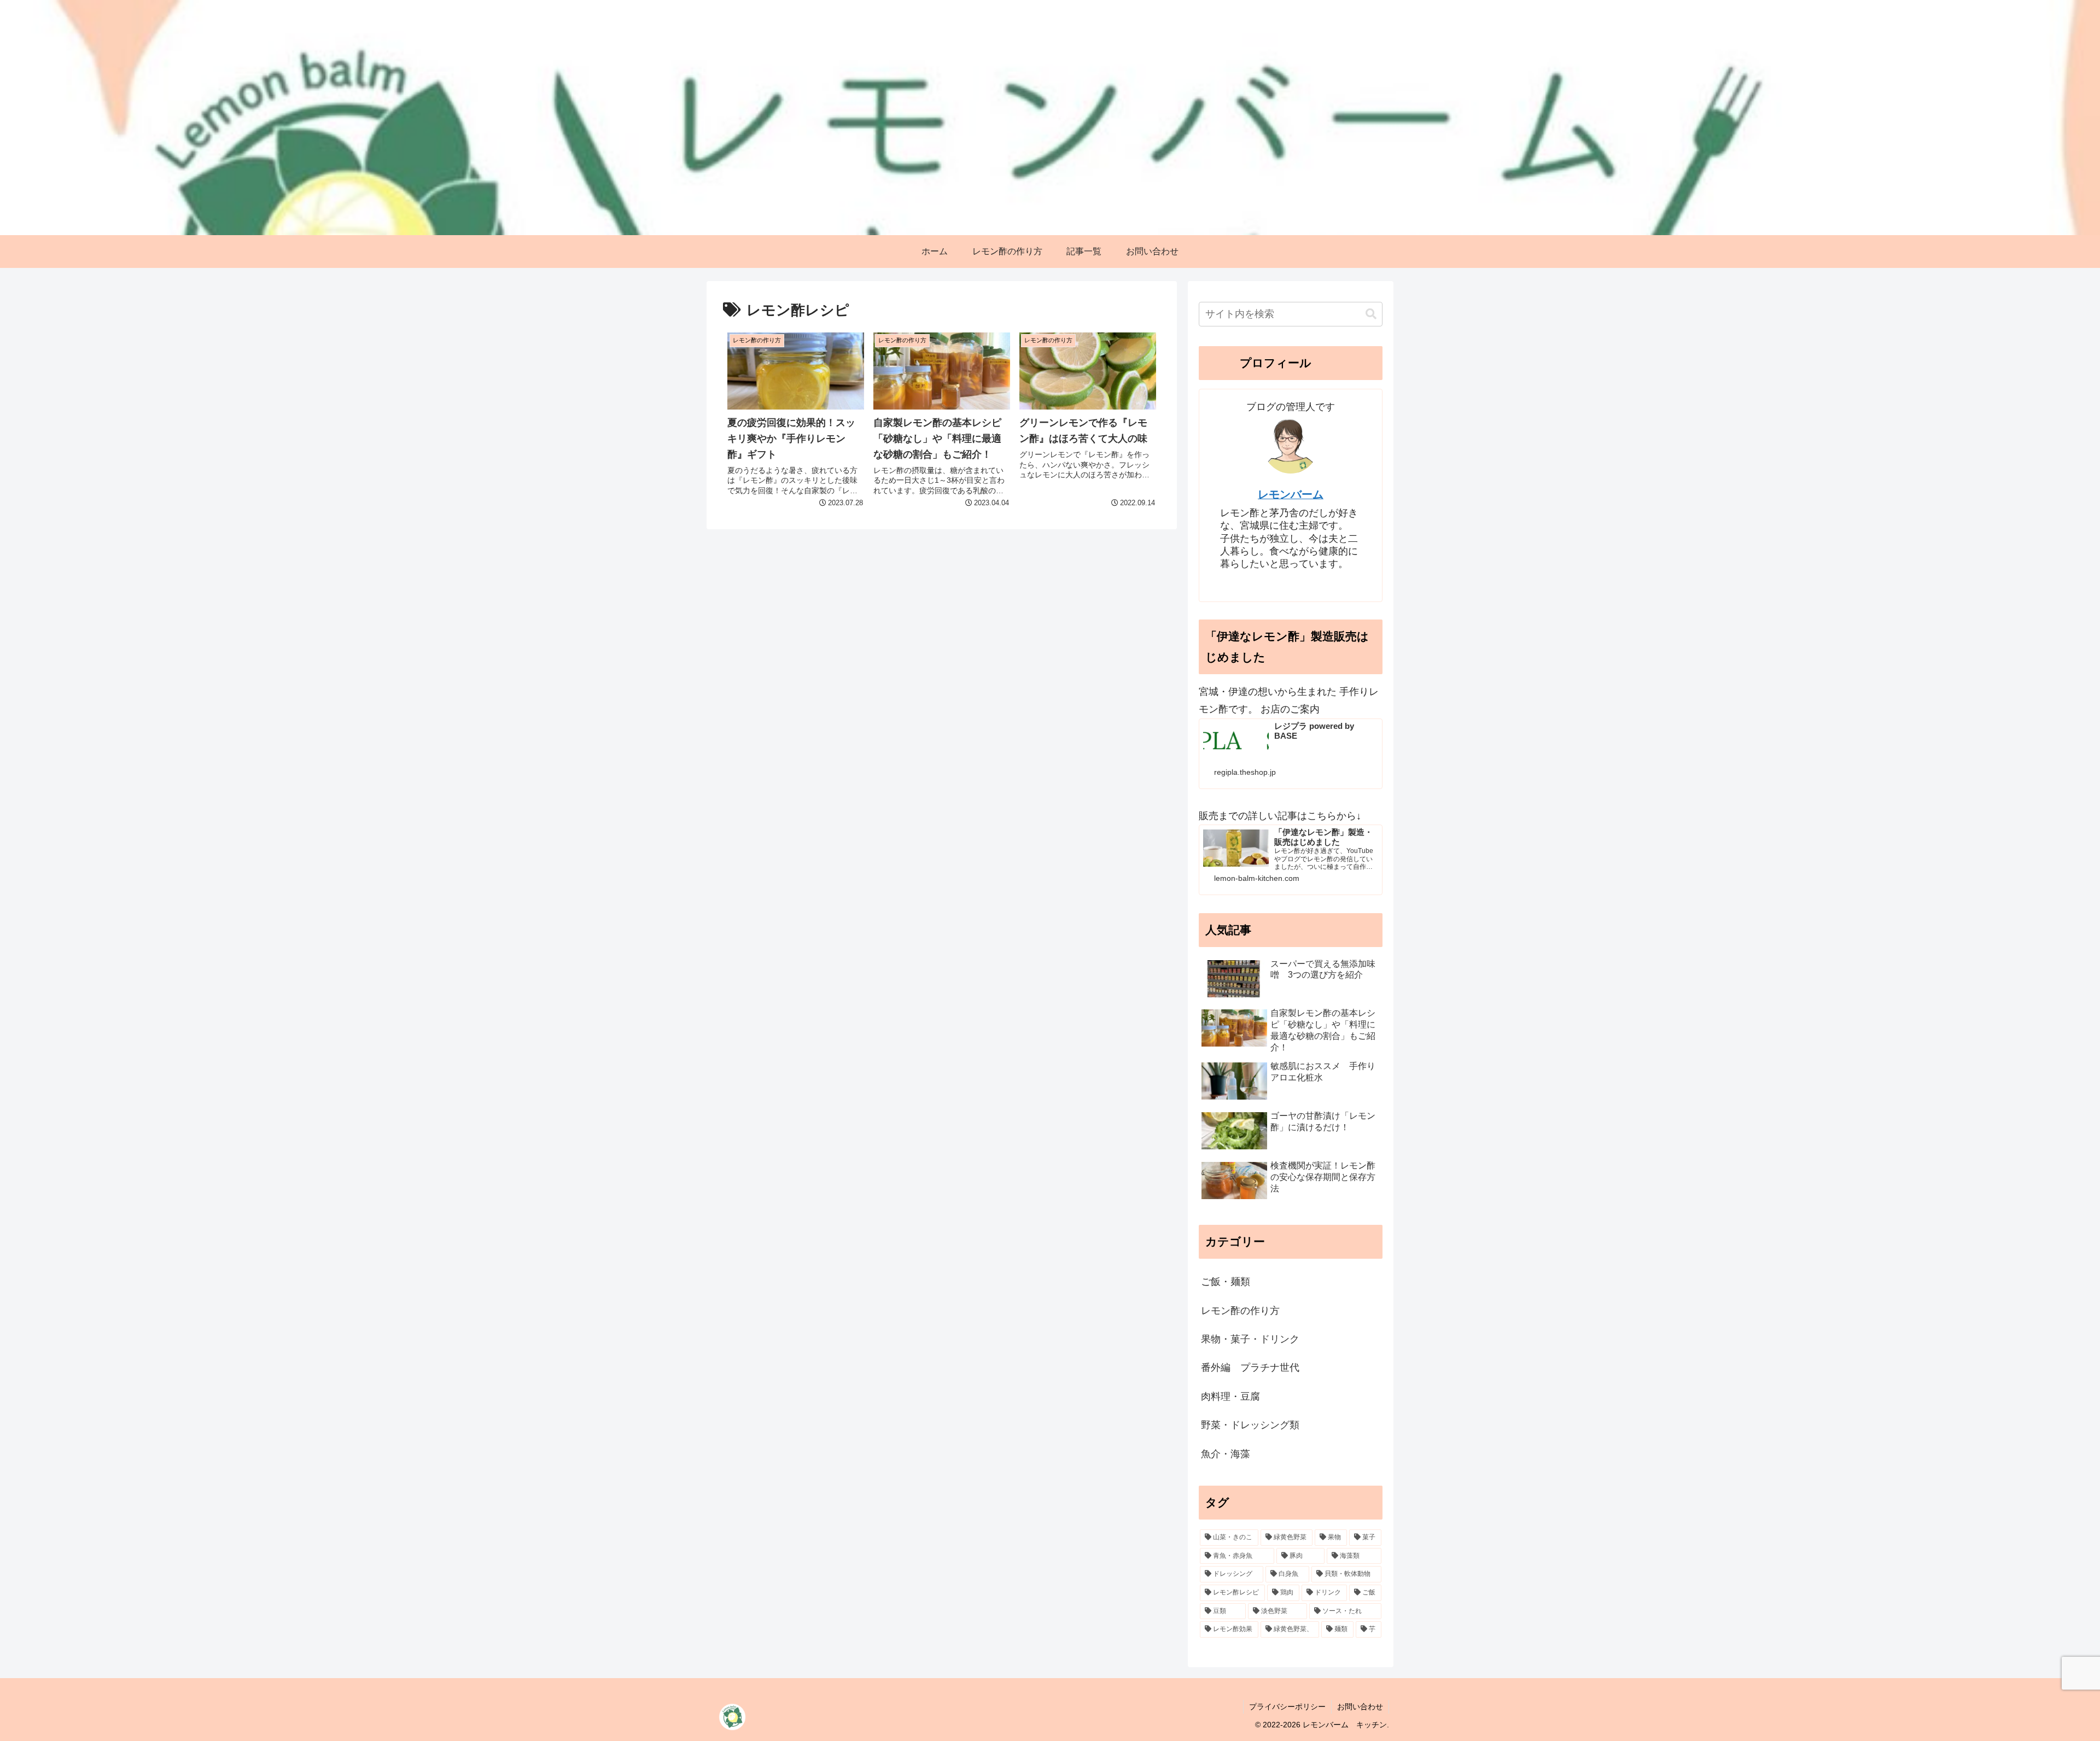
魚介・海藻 (1226, 1454)
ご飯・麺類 (1226, 1282)
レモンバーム (1291, 494)
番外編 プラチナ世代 (1250, 1368)
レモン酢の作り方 (1240, 1311)
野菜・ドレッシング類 (1250, 1425)
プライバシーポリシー (1287, 1707)
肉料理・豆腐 (1230, 1397)
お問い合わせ (1360, 1707)
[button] (1371, 314)
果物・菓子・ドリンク (1250, 1339)
